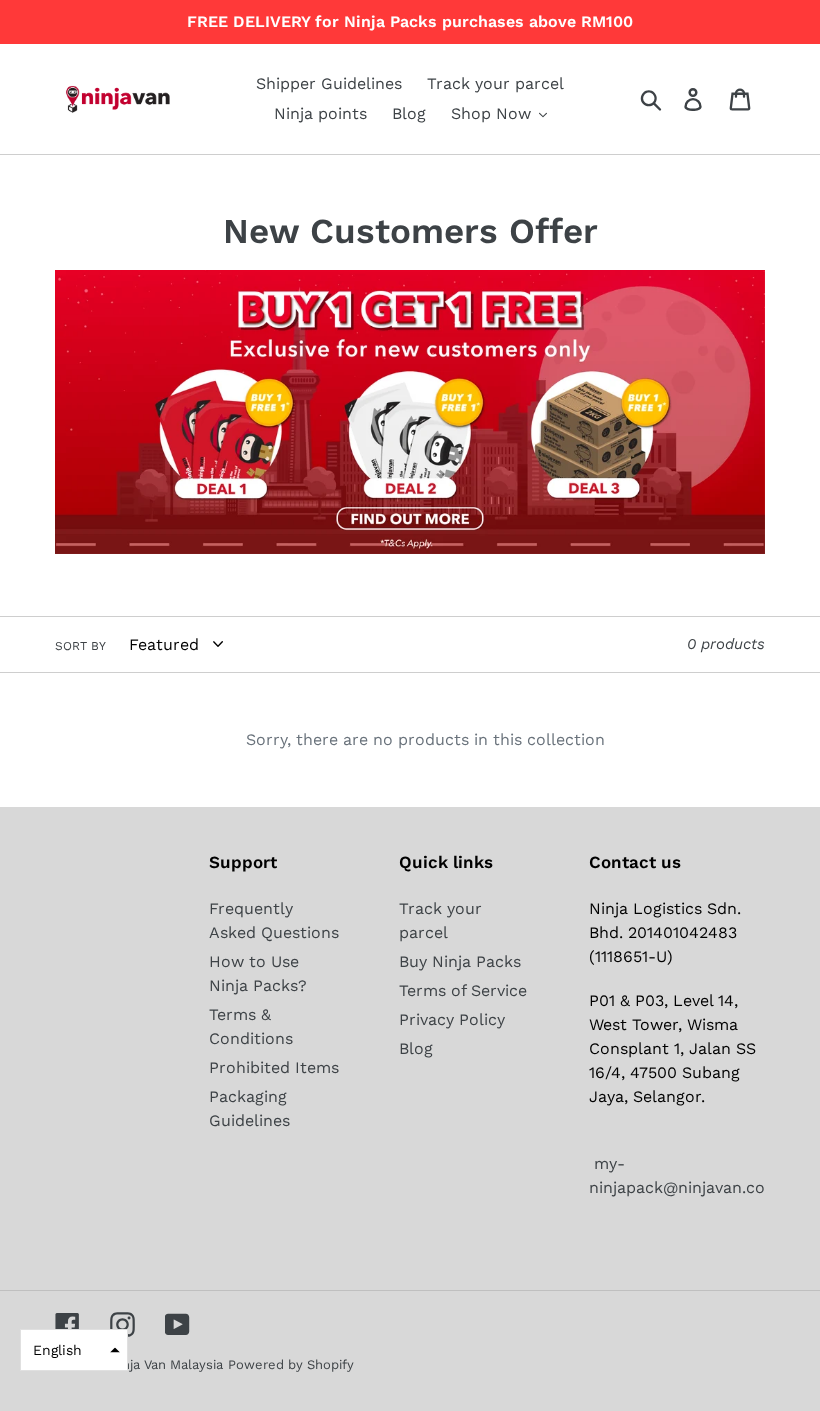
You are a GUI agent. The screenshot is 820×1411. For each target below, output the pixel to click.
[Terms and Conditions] (410, 549)
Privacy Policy (452, 1019)
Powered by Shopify (291, 1364)
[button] (74, 1350)
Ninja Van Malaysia (166, 1364)
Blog (416, 1048)
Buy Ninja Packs (460, 961)
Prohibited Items (274, 1067)
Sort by (80, 646)
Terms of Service (463, 990)
